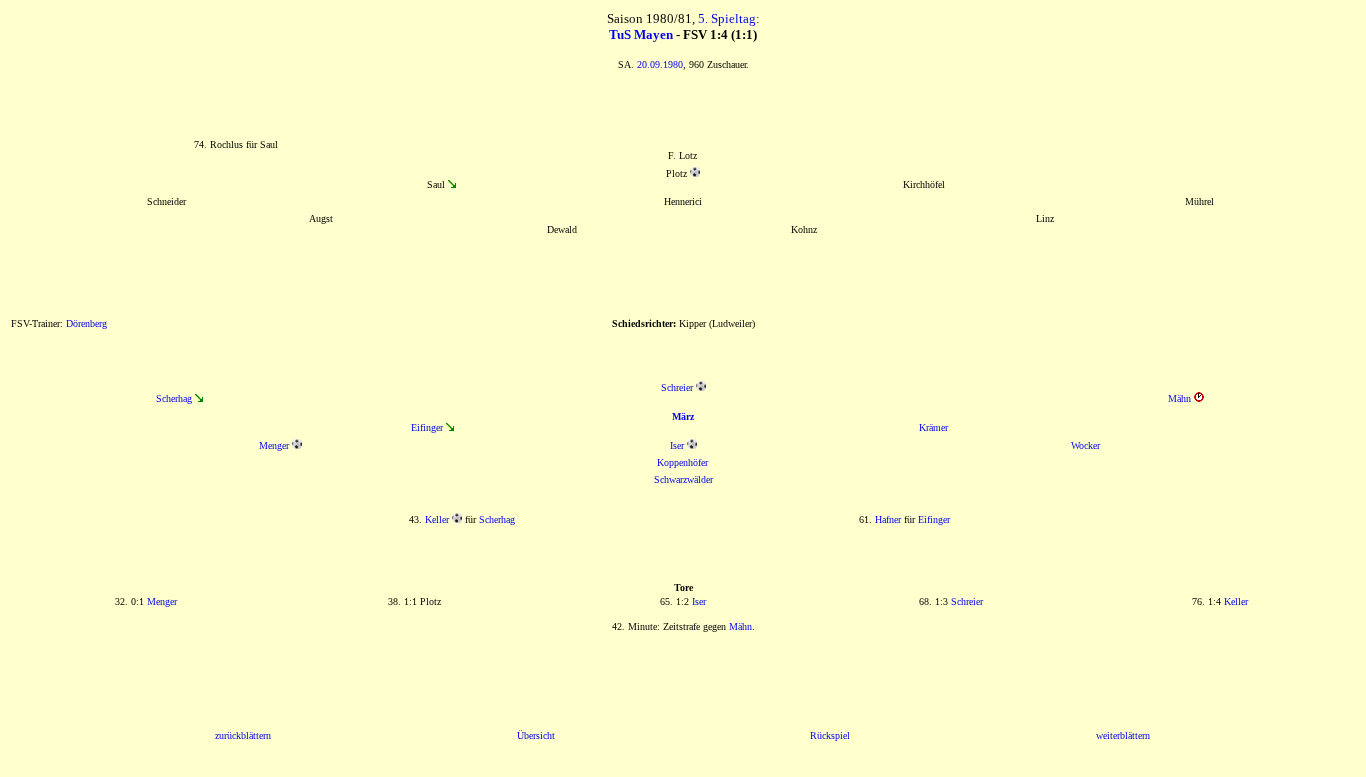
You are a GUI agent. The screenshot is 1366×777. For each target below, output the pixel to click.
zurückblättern (243, 735)
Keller (437, 519)
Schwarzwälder (683, 479)
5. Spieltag (727, 18)
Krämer (933, 427)
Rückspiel (830, 735)
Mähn (1179, 398)
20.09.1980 (660, 64)
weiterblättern (1123, 735)
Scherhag (174, 398)
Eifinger (427, 427)
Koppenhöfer (682, 462)
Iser (677, 445)
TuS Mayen (641, 34)
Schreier (677, 387)
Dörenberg (86, 323)
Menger (274, 445)
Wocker (1085, 445)
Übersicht (536, 735)
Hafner (888, 519)
